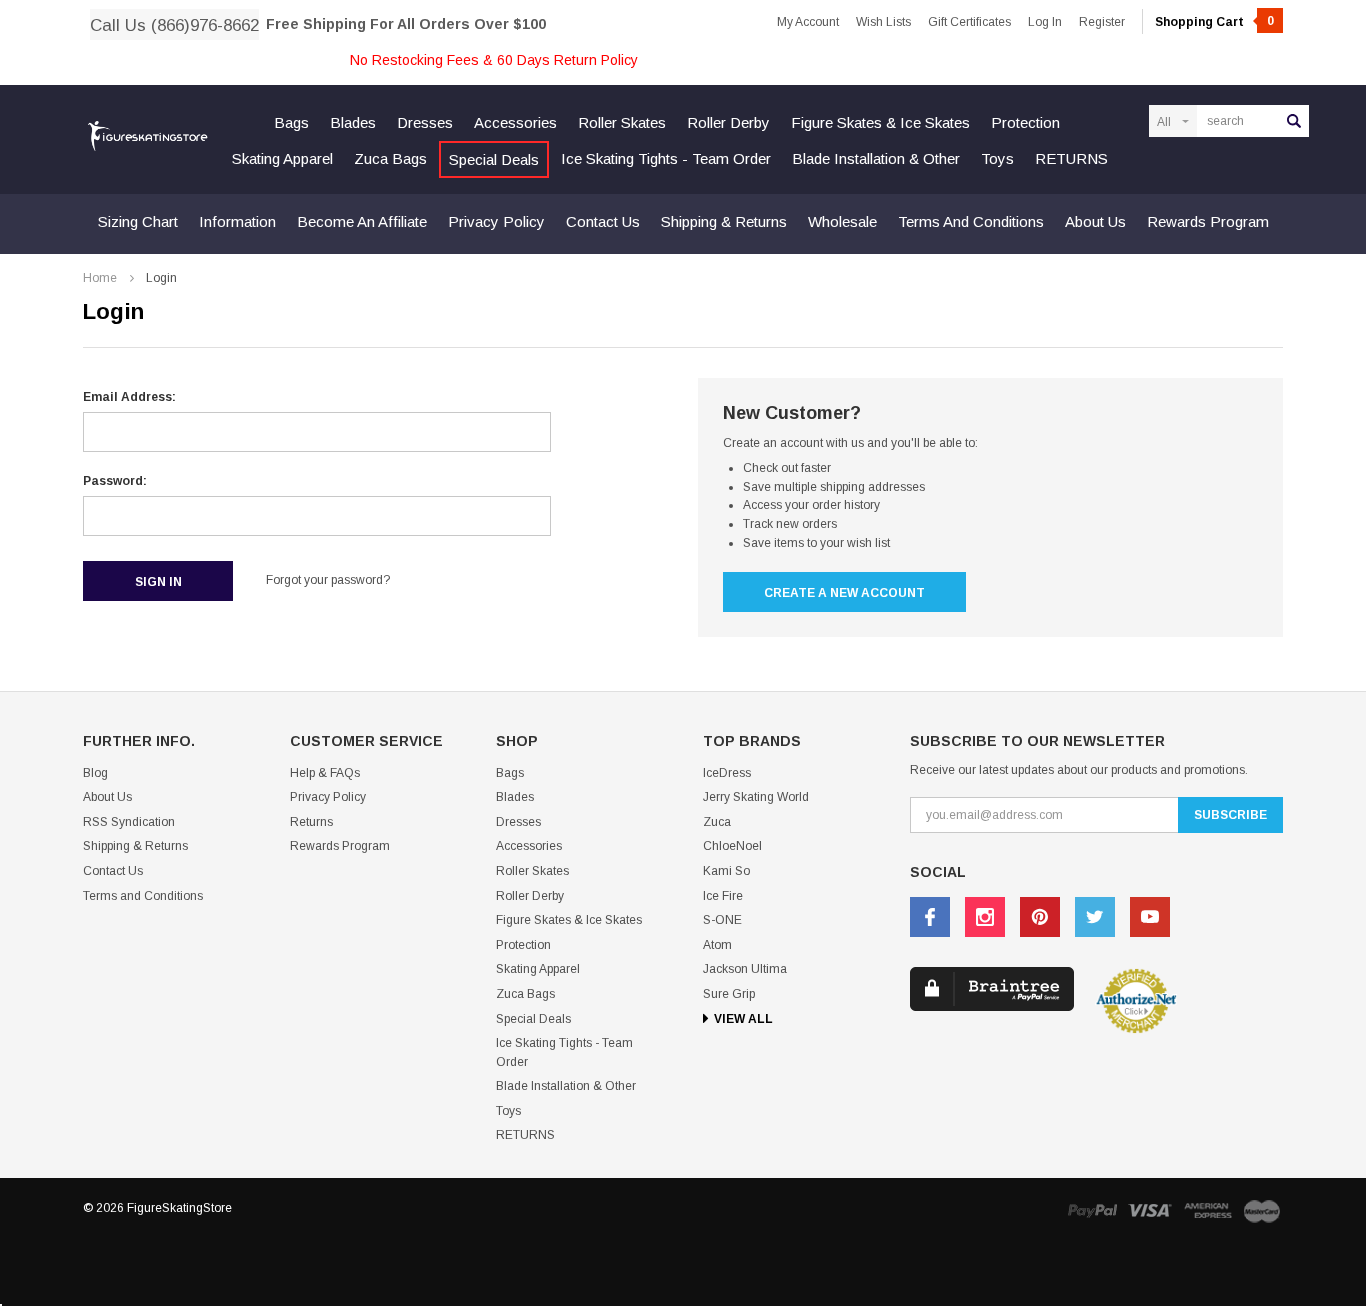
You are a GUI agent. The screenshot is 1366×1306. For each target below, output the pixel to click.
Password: (115, 481)
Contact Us (603, 221)
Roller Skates (622, 122)
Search (1294, 121)
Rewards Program (1208, 221)
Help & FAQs (325, 773)
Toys (997, 158)
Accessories (515, 122)
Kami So (726, 871)
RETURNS (1071, 158)
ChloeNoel (732, 846)
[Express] (1208, 1210)
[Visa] (1150, 1210)
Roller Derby (728, 122)
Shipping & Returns (724, 221)
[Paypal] (1092, 1210)
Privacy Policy (496, 221)
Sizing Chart (138, 221)
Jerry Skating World (756, 797)
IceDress (727, 773)
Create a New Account (844, 593)
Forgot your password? (328, 580)
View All (743, 1019)
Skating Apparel (282, 158)
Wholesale (842, 221)
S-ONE (722, 920)
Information (237, 221)
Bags (291, 122)
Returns (311, 822)
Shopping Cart (1214, 22)
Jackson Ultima (745, 969)
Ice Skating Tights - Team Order (666, 158)
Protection (1025, 122)
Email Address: (129, 397)
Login (161, 278)
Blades (353, 122)
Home (100, 278)
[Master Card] (1262, 1210)
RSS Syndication (129, 822)
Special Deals (494, 159)
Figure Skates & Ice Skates (880, 122)
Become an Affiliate (362, 221)
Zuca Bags (390, 158)
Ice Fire (723, 896)
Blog (95, 773)
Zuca (717, 822)
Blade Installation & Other (876, 158)
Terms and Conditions (971, 221)
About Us (1095, 221)
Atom (717, 945)
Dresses (425, 122)
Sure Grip (729, 994)
